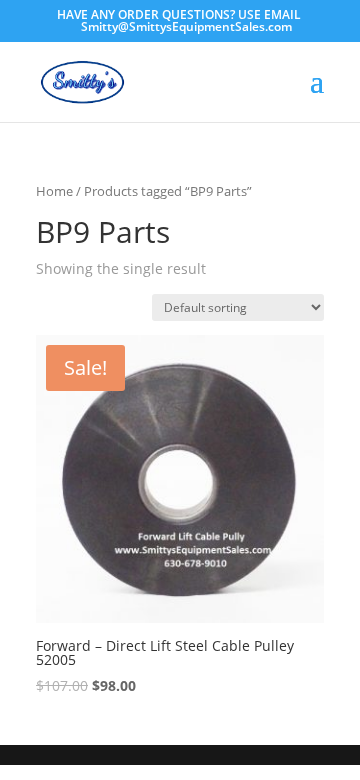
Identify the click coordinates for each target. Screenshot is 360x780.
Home (54, 191)
